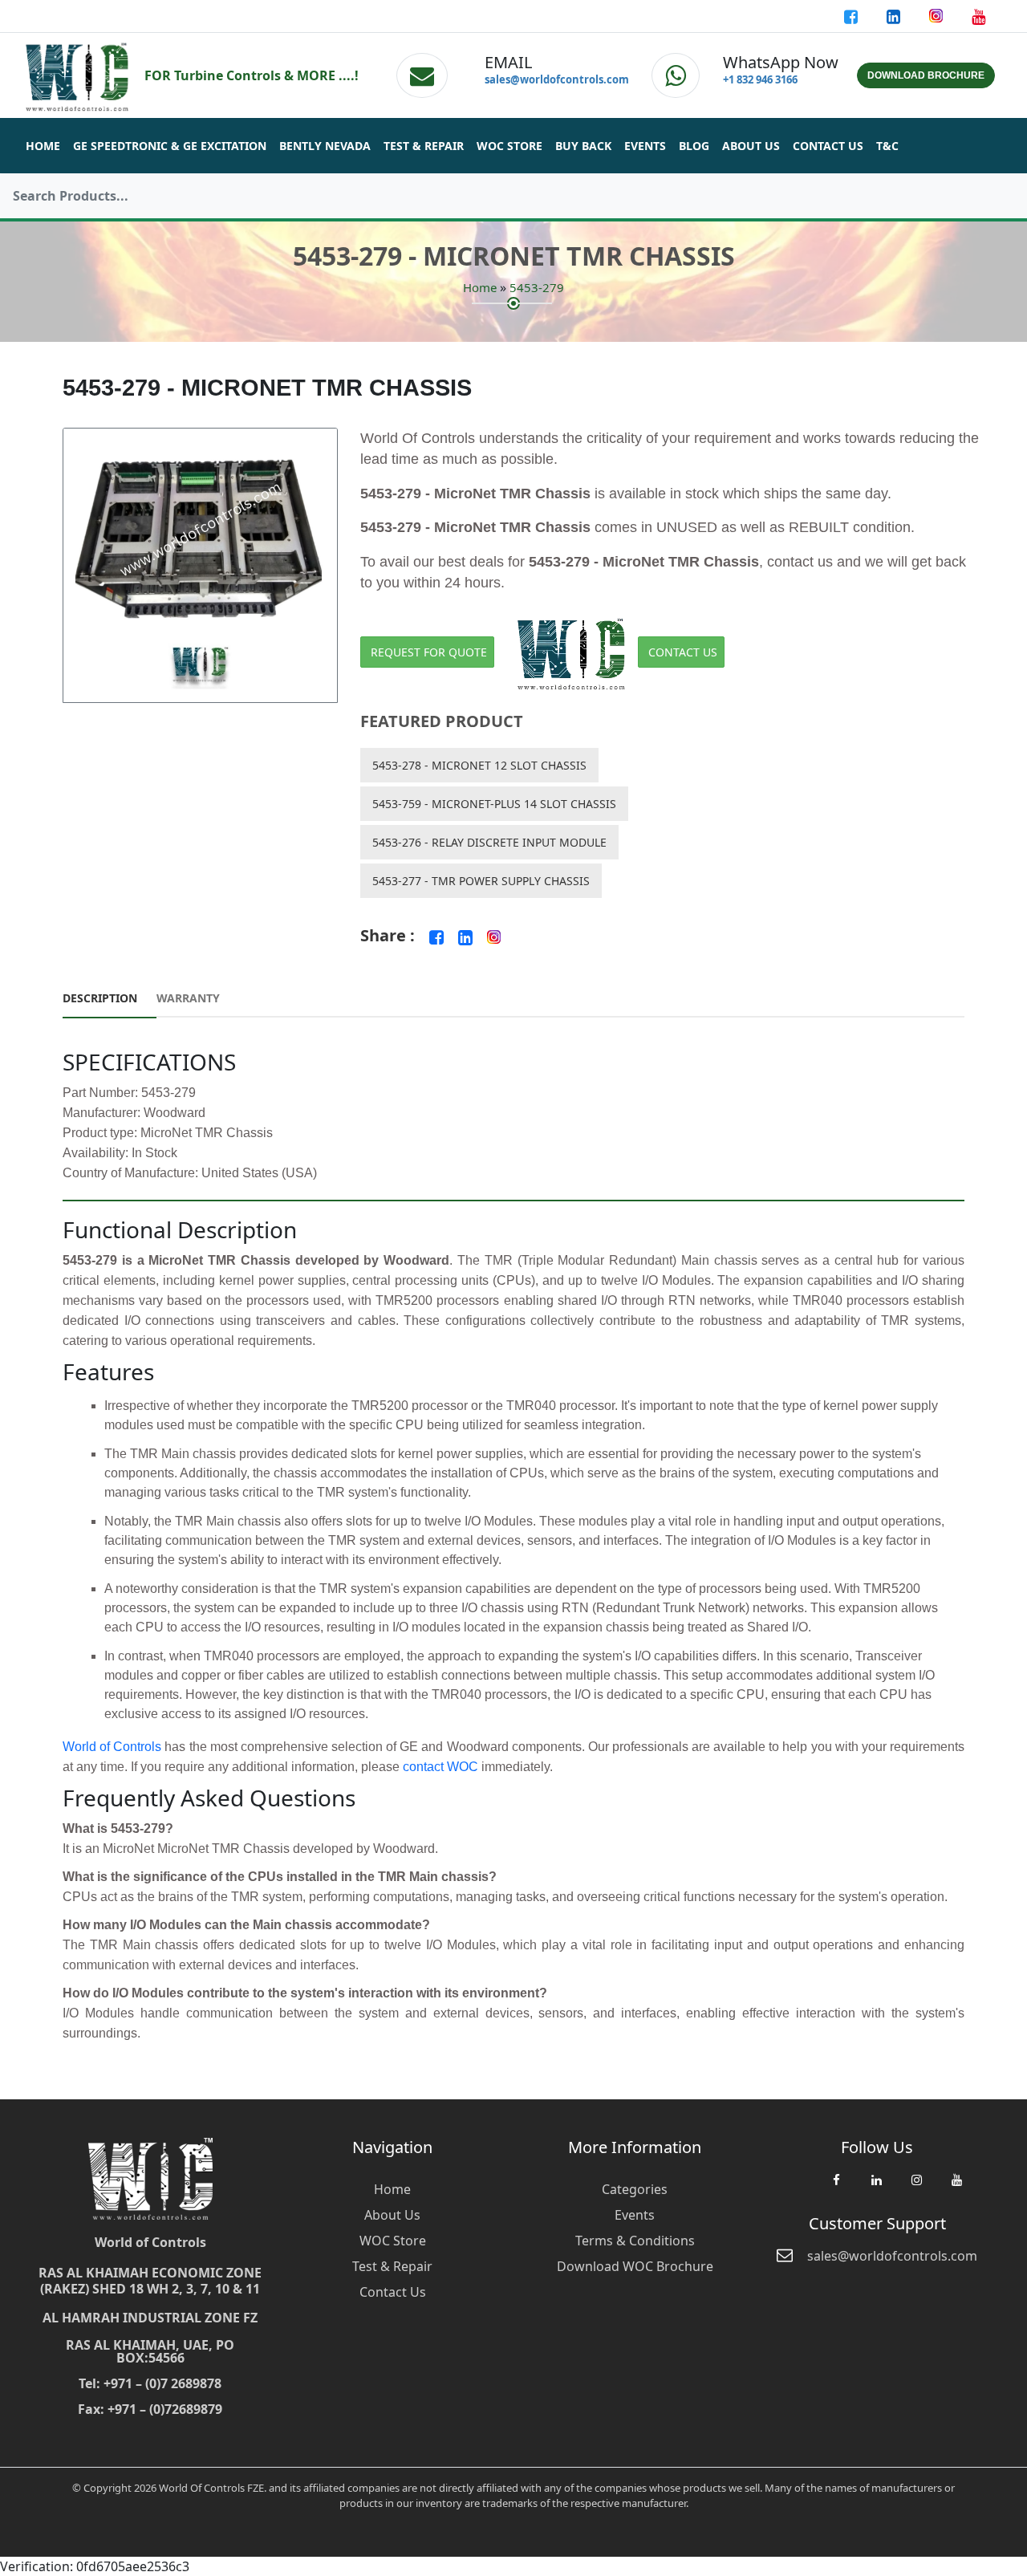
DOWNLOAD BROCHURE (926, 75)
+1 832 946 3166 (760, 79)
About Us (751, 146)
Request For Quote (429, 652)
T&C (887, 146)
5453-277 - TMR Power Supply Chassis (481, 881)
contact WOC (440, 1767)
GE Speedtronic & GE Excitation (170, 146)
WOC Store (509, 146)
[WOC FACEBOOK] (836, 2188)
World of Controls (112, 1747)
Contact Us (828, 146)
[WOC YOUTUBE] (956, 2188)
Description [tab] (100, 998)
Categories (635, 2189)
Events (645, 146)
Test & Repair (424, 146)
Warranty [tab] (188, 998)
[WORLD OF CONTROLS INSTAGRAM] (938, 16)
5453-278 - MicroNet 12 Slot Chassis (479, 765)
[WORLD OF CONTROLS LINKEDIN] (895, 16)
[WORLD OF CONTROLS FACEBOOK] (852, 16)
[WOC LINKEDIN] (876, 2188)
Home (43, 146)
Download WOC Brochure (635, 2266)
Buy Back (583, 146)
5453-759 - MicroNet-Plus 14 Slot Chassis (494, 804)
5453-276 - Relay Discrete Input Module (489, 842)
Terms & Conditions (635, 2241)
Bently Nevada (325, 146)
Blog (694, 146)
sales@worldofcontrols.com (557, 79)
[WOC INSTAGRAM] (916, 2188)
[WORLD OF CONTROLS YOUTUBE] (978, 16)
